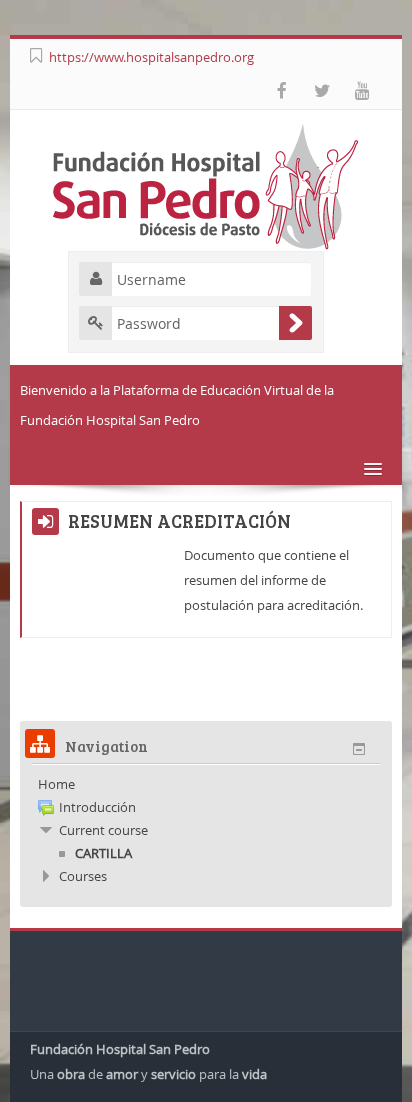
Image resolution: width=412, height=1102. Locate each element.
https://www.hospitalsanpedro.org (151, 57)
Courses (83, 876)
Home (56, 784)
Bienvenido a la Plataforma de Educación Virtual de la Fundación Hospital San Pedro (177, 405)
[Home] (206, 185)
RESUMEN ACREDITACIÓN (179, 521)
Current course (103, 830)
